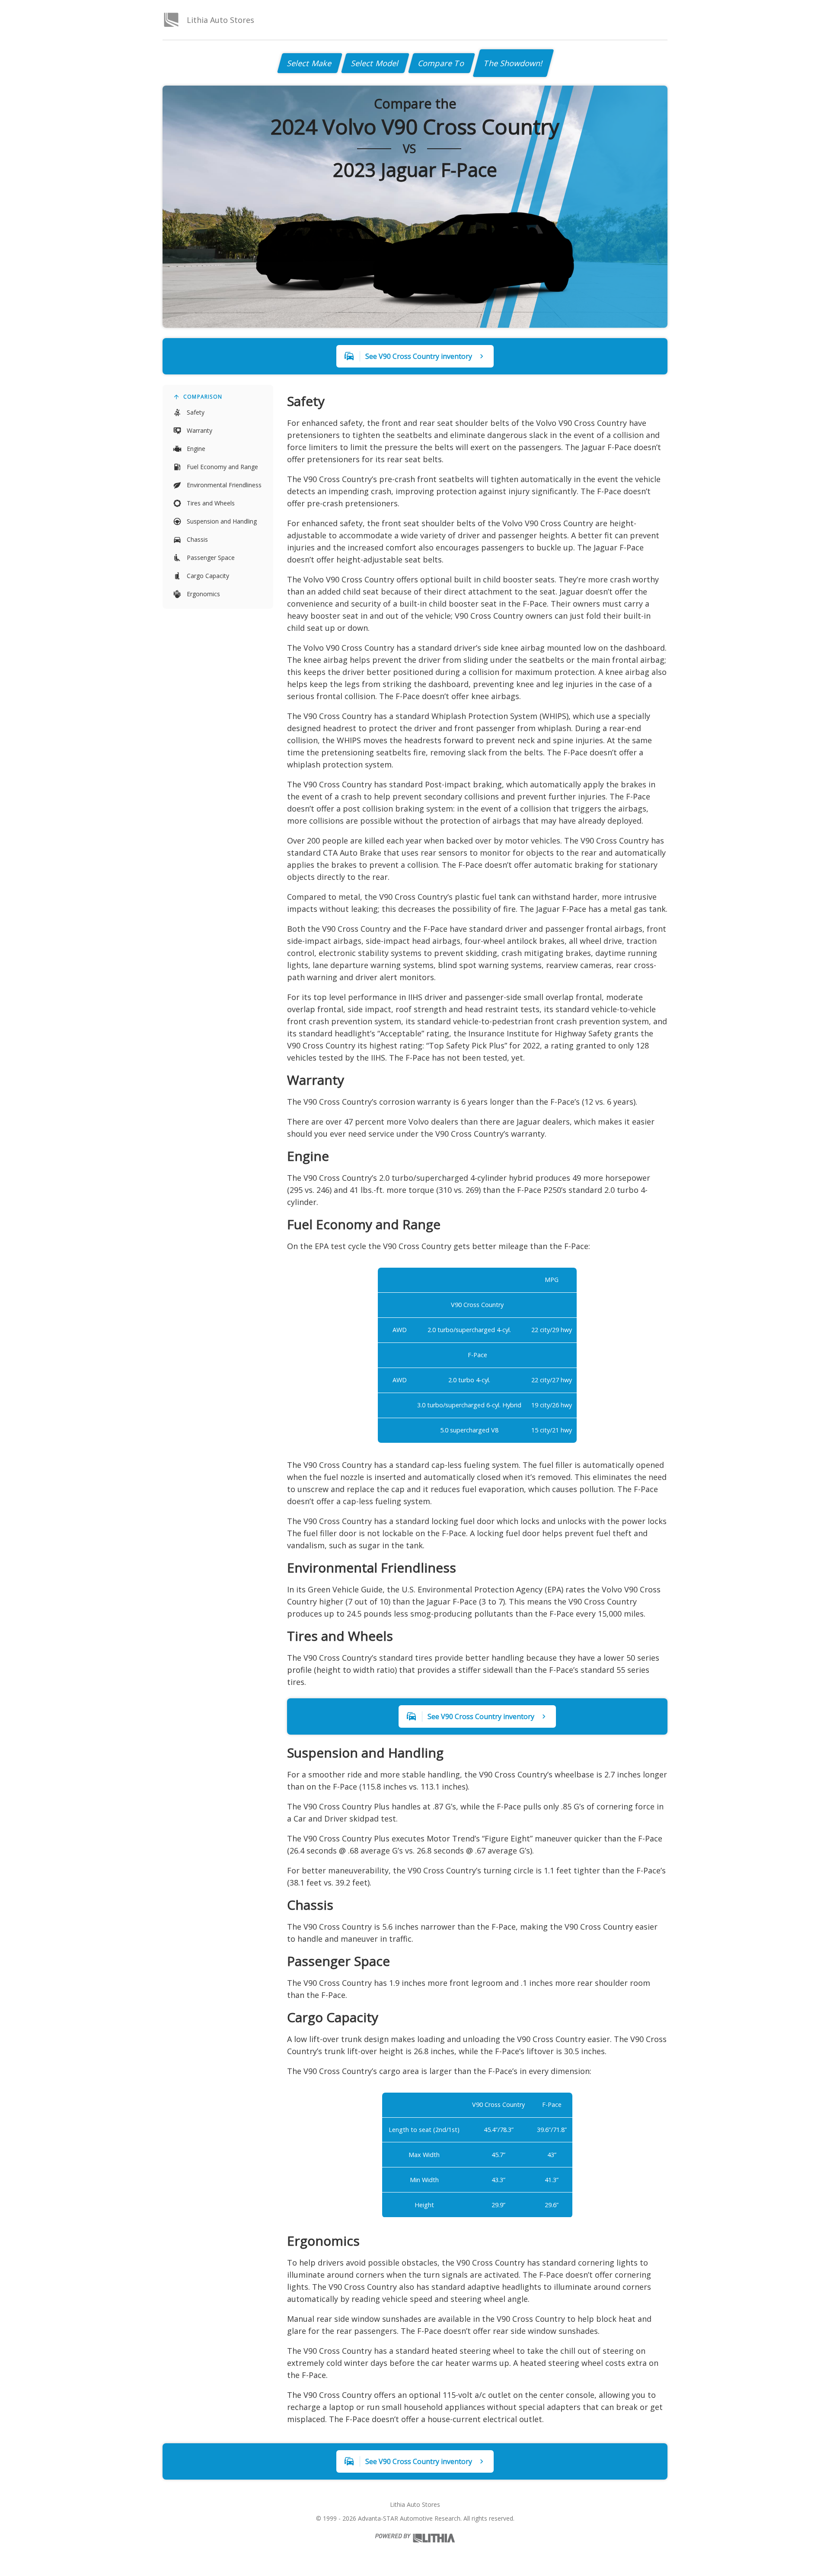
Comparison (203, 397)
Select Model (375, 63)
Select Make (310, 63)
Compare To (442, 63)
